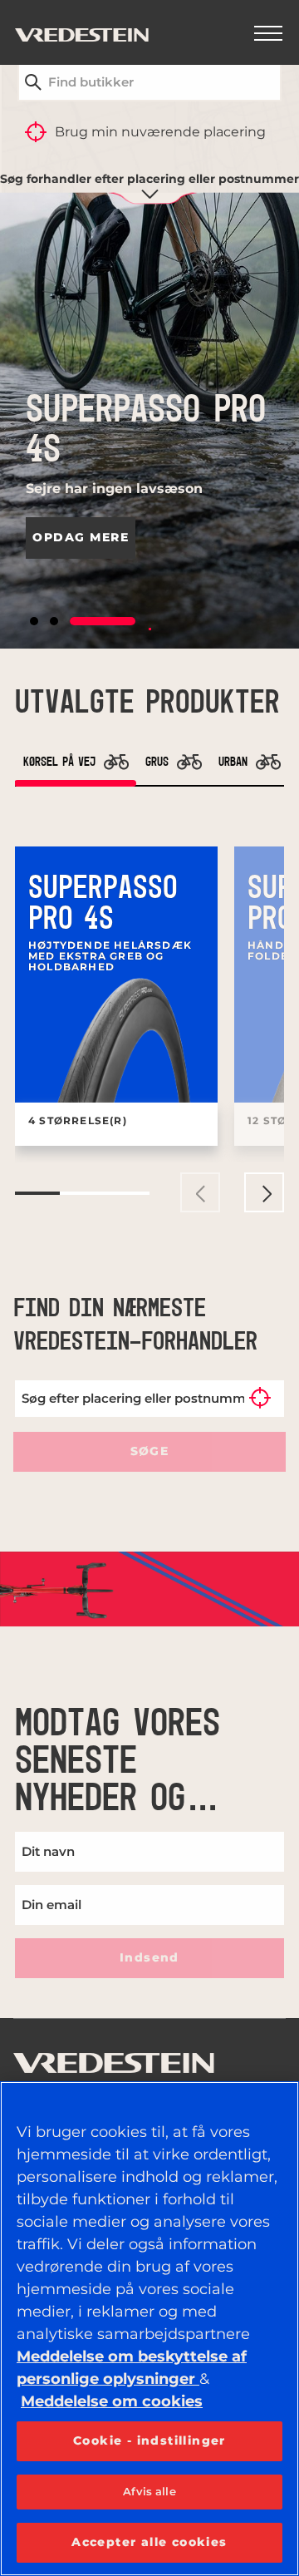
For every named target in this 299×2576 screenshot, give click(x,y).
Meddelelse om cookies (112, 2401)
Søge (149, 1451)
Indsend (149, 1957)
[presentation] (200, 1192)
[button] (34, 621)
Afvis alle (149, 2491)
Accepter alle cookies (149, 2542)
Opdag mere (81, 537)
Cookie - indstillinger (149, 2440)
